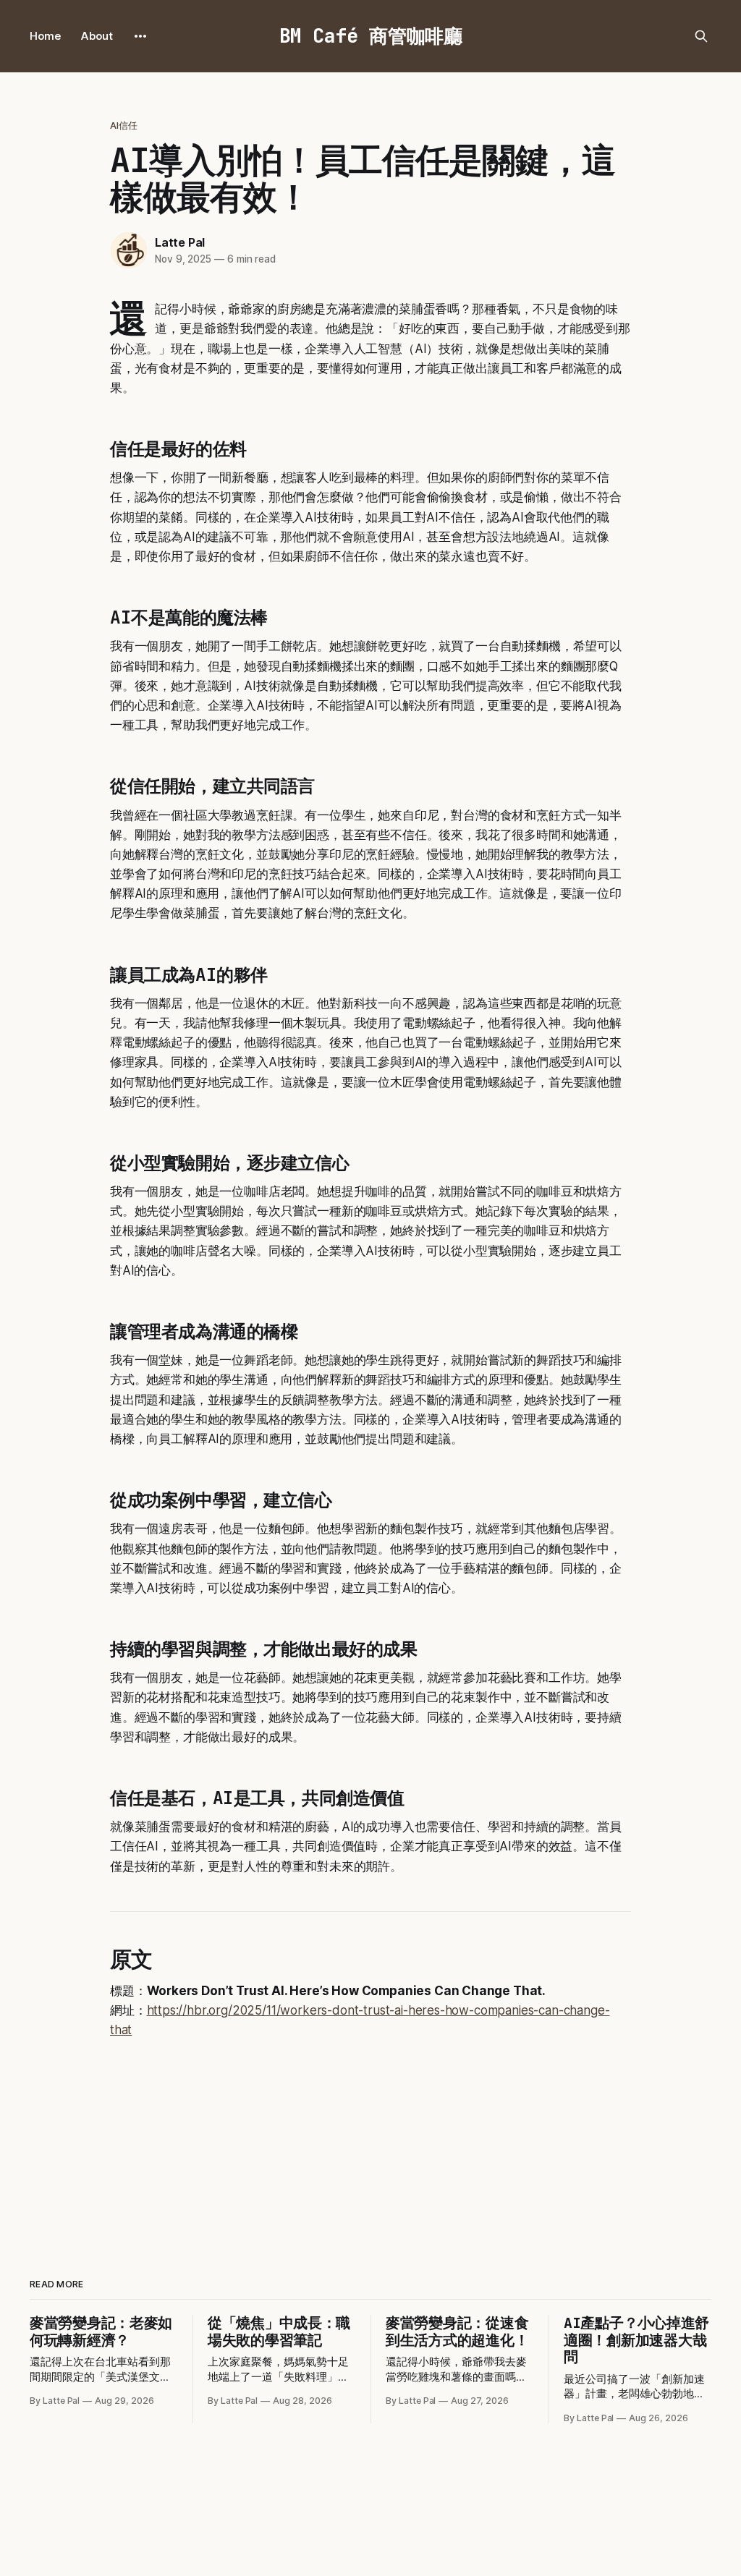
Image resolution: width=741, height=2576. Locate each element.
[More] (140, 36)
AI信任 (124, 125)
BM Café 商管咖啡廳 (371, 36)
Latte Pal (180, 242)
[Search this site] (701, 36)
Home (45, 36)
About (97, 36)
